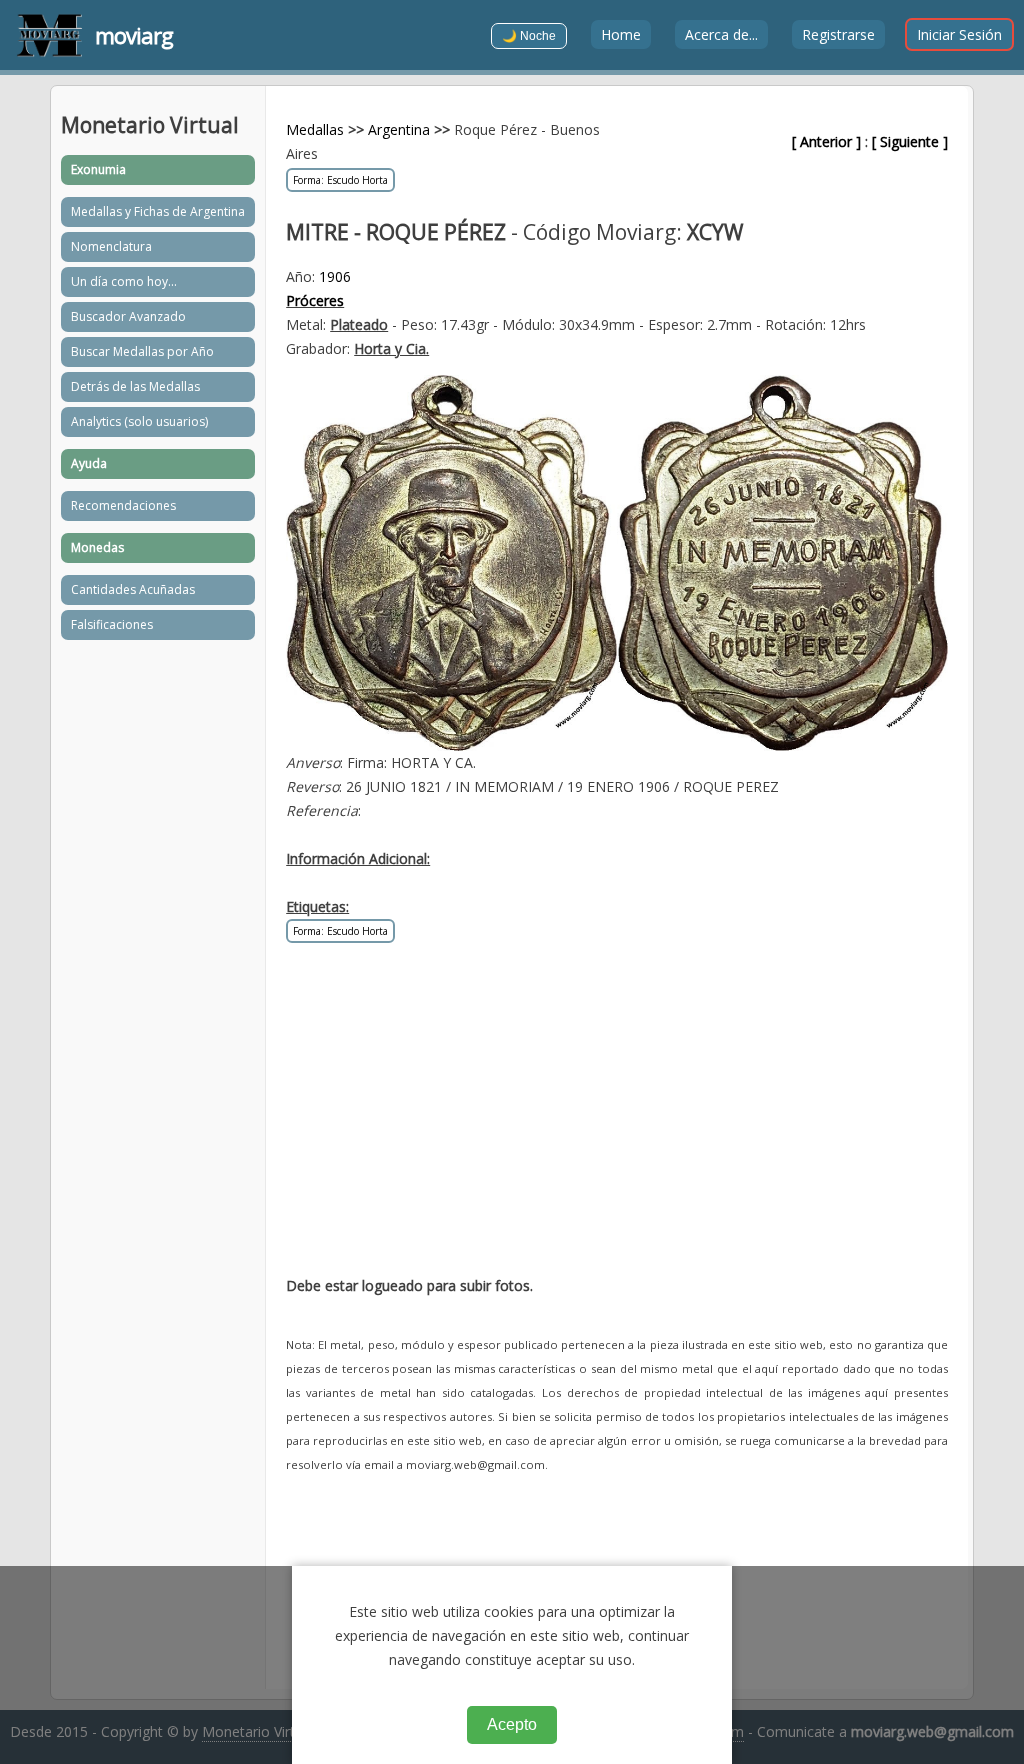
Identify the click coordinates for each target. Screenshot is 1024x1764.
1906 (335, 276)
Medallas (315, 129)
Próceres (315, 300)
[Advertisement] (617, 1120)
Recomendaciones (123, 505)
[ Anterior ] (826, 141)
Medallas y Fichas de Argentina (158, 211)
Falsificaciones (112, 624)
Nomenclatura (111, 246)
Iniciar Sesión (959, 34)
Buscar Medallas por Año (142, 351)
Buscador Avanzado (128, 316)
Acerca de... (721, 34)
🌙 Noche (529, 36)
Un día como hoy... (124, 281)
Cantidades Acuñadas (133, 589)
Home (621, 34)
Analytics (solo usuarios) (139, 421)
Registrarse (838, 34)
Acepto (512, 1724)
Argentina (399, 129)
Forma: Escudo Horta (340, 180)
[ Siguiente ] (910, 141)
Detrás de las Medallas (135, 386)
